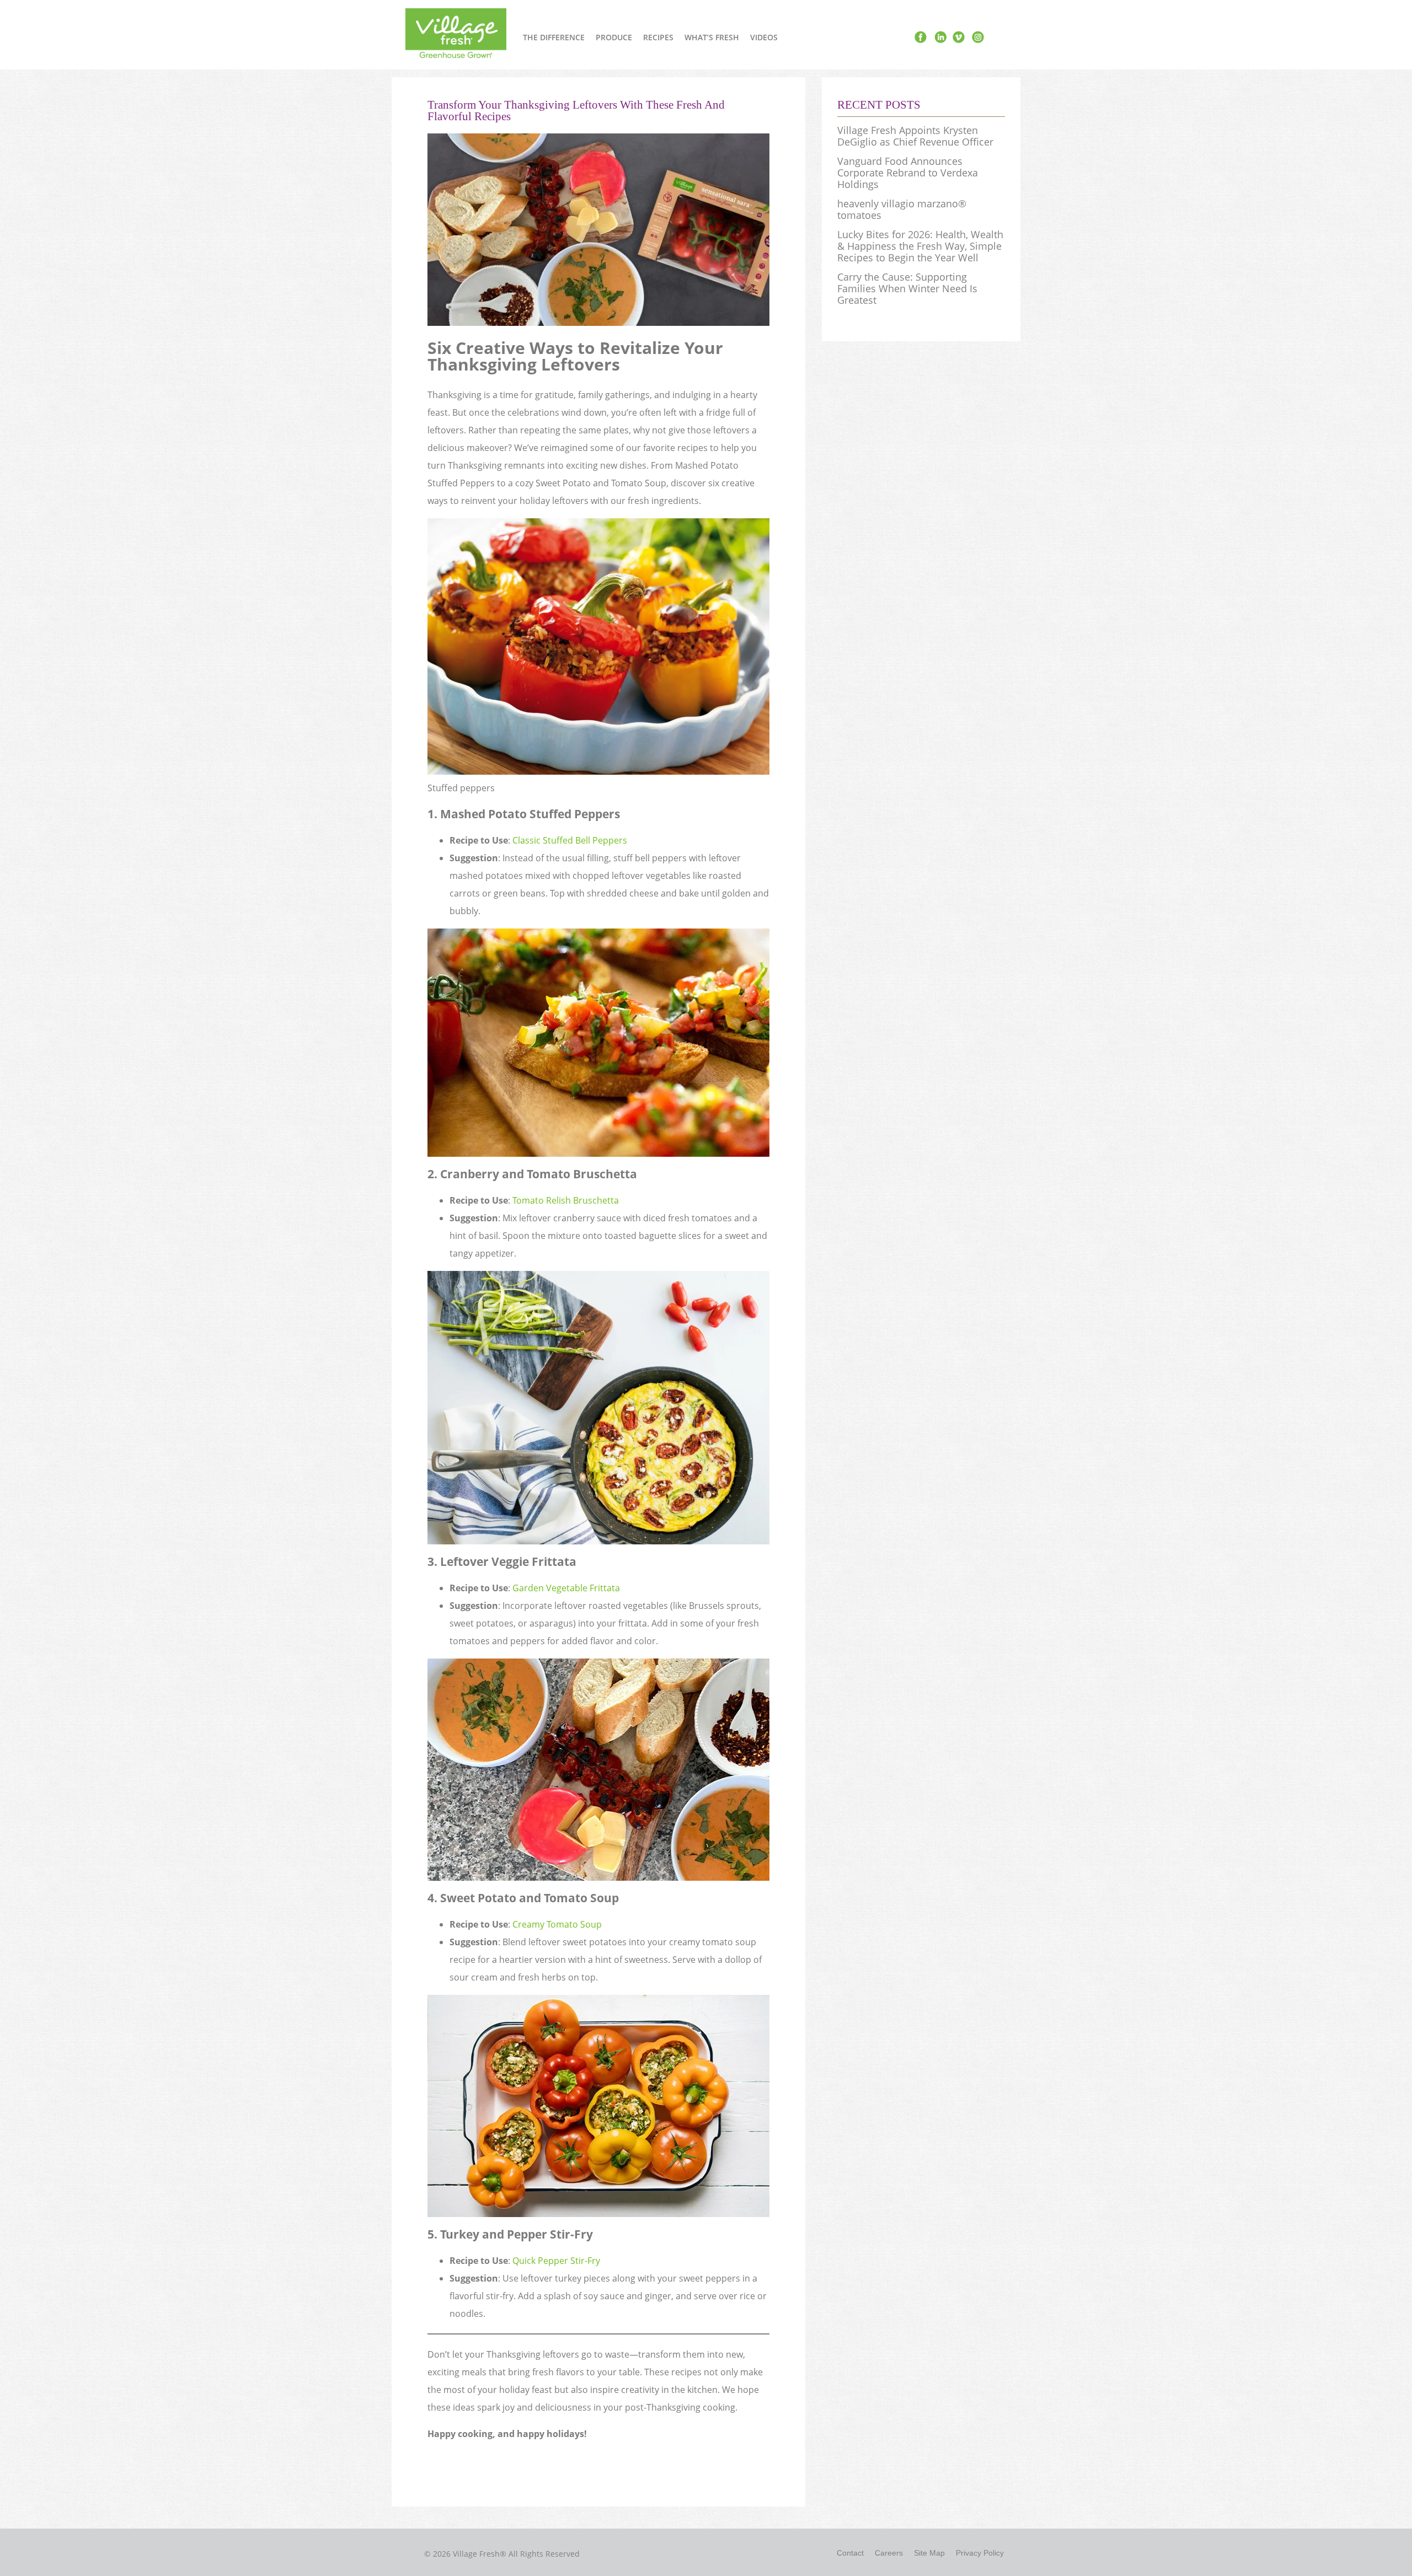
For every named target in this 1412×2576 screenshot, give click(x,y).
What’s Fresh (712, 37)
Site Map (929, 2553)
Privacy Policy (980, 2553)
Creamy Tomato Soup (557, 1924)
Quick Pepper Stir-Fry (556, 2261)
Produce (614, 37)
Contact (850, 2553)
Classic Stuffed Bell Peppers (570, 840)
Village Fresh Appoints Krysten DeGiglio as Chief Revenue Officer (915, 136)
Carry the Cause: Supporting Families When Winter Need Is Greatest (907, 289)
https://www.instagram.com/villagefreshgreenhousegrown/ (977, 37)
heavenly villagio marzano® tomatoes (902, 210)
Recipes (658, 37)
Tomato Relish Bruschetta (566, 1200)
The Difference (554, 37)
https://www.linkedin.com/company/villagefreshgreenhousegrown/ (940, 37)
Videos (764, 37)
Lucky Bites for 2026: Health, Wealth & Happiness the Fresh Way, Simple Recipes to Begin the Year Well (920, 246)
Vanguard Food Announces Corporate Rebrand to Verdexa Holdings (908, 173)
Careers (889, 2553)
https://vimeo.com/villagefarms (959, 37)
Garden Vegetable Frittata (566, 1588)
